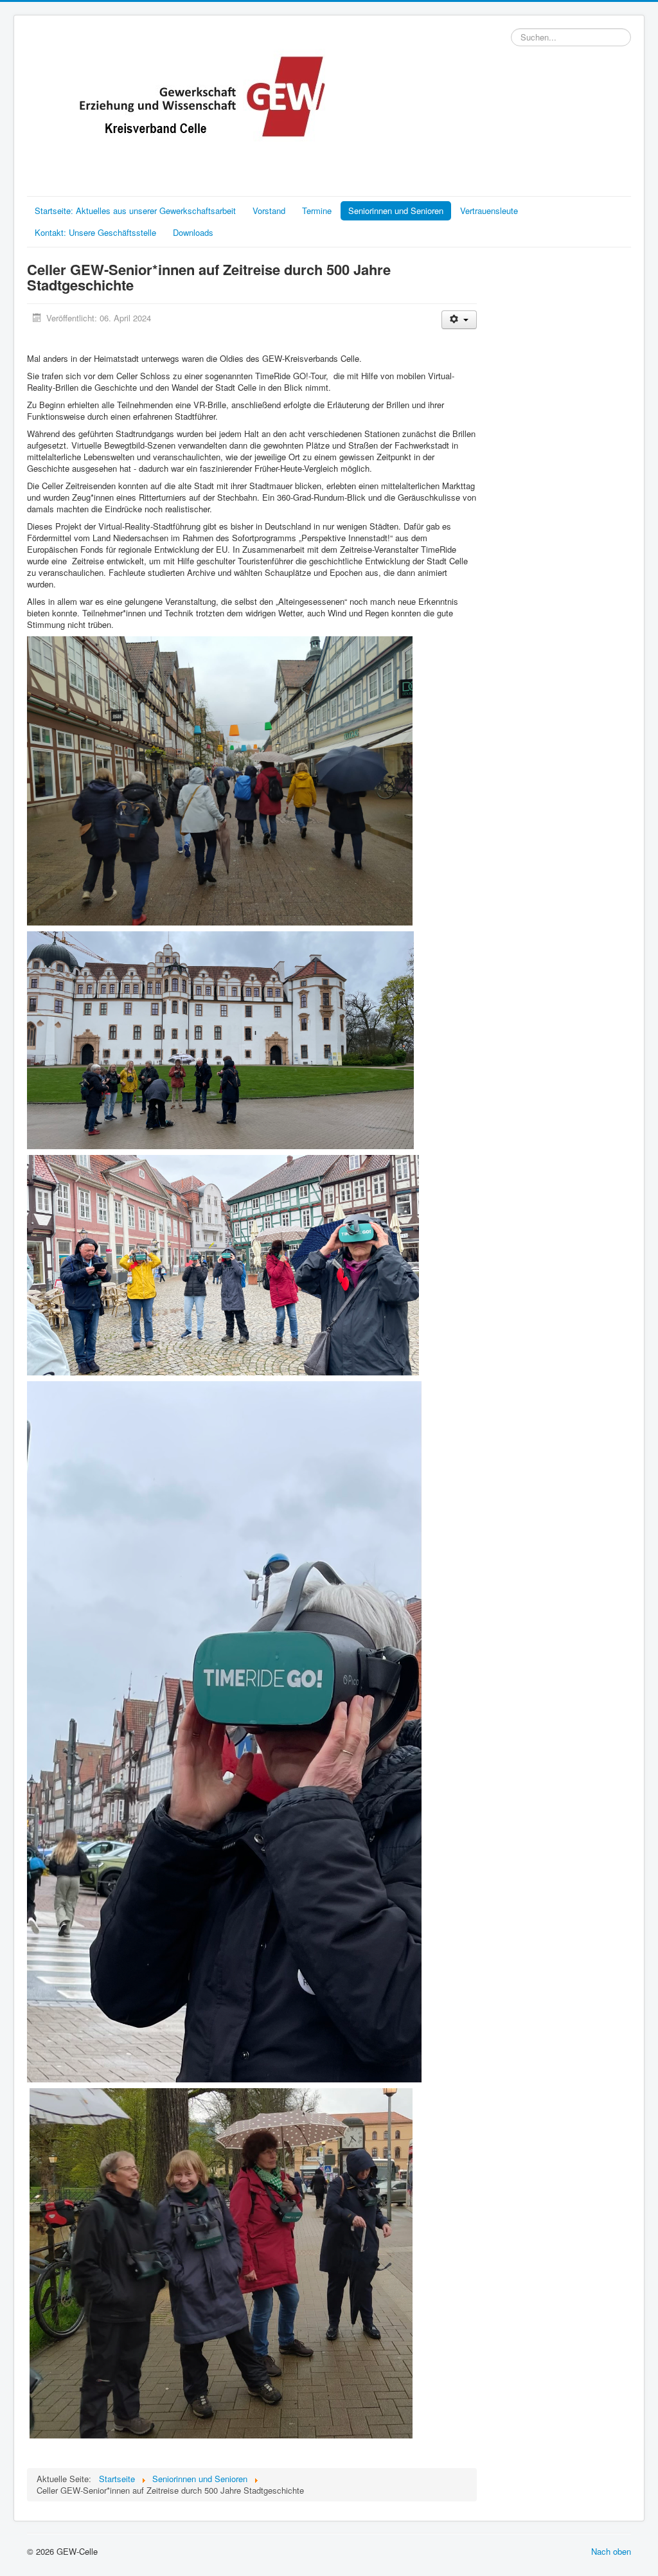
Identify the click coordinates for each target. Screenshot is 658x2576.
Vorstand (269, 210)
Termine (317, 210)
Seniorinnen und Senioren (396, 210)
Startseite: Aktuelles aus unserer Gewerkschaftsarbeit (135, 210)
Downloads (193, 232)
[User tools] (459, 320)
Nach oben (611, 2551)
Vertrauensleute (489, 210)
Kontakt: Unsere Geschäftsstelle (95, 232)
